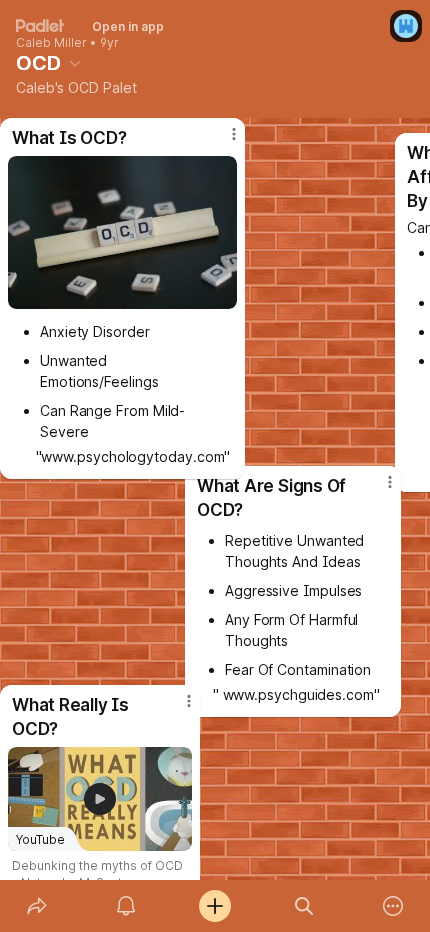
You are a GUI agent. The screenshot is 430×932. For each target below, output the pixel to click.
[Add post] (214, 906)
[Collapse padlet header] (75, 63)
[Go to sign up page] (406, 26)
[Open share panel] (36, 906)
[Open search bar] (304, 906)
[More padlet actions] (393, 906)
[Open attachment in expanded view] (122, 232)
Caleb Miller (51, 43)
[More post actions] (176, 709)
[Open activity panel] (125, 906)
